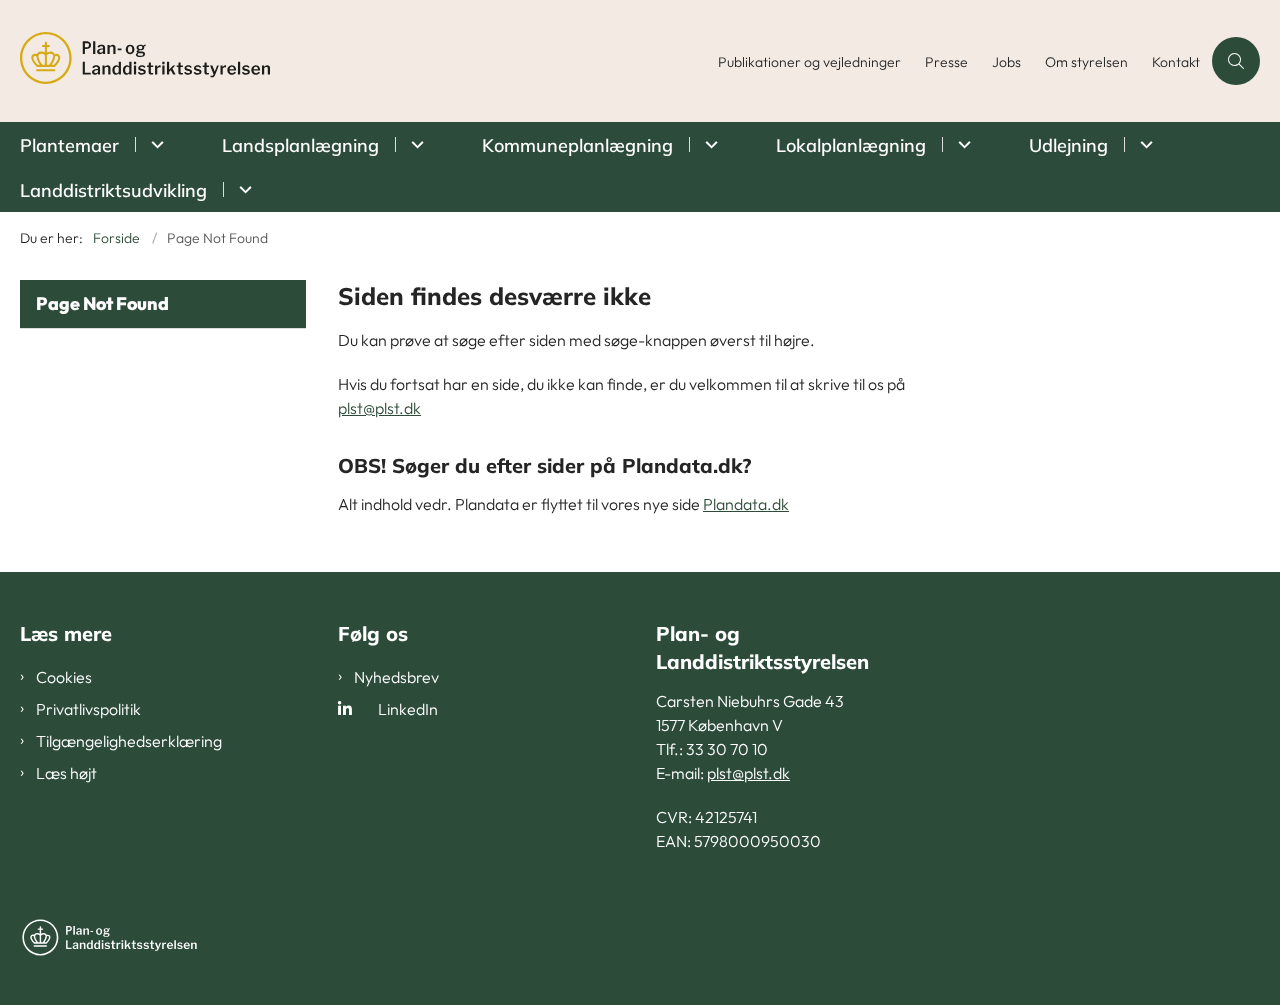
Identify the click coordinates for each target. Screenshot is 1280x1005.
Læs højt (66, 773)
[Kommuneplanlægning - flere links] (708, 144)
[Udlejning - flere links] (1143, 144)
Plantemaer (69, 145)
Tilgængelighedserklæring (129, 741)
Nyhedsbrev (396, 677)
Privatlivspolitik (88, 709)
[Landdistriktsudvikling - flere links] (242, 189)
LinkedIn (408, 709)
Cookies (64, 677)
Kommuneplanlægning (577, 145)
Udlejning (1068, 145)
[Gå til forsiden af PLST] (363, 61)
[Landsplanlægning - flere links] (414, 144)
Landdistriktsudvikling (113, 190)
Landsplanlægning (300, 145)
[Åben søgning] (1236, 61)
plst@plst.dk (379, 408)
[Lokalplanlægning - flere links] (961, 144)
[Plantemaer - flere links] (154, 144)
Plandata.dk (746, 504)
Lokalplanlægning (851, 145)
